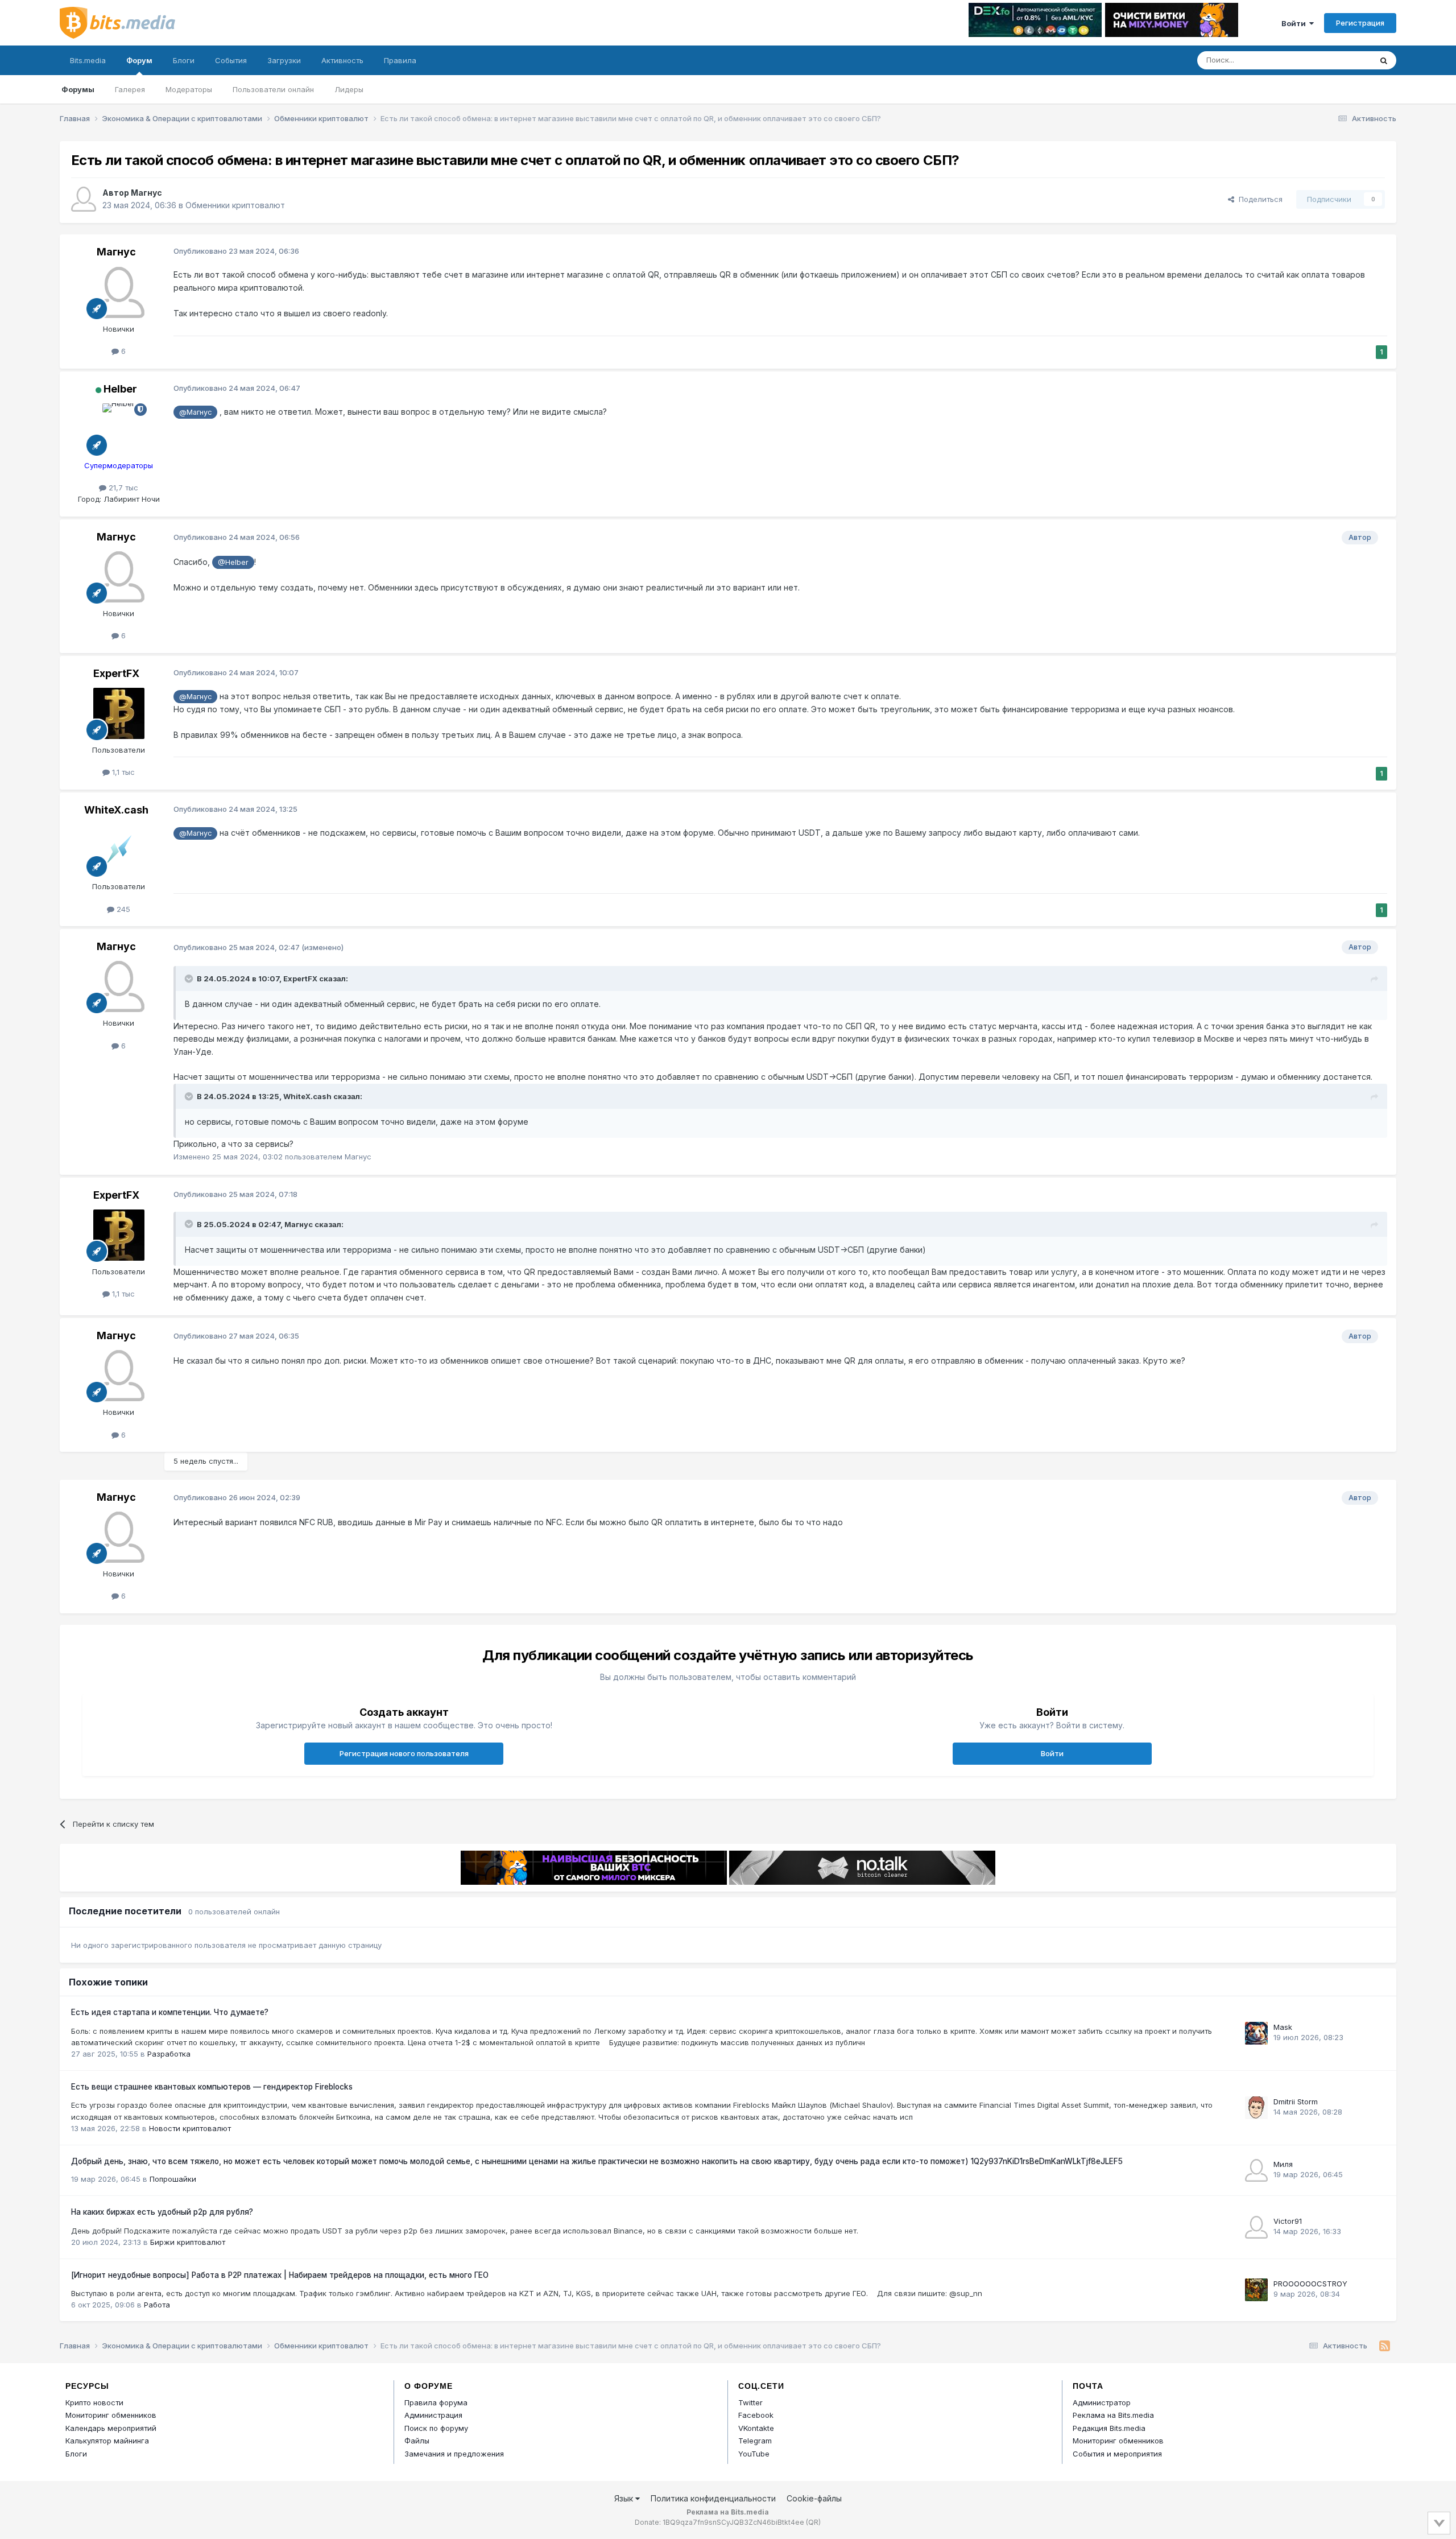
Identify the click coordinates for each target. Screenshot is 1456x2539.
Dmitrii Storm (1296, 2102)
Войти (1295, 23)
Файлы (417, 2441)
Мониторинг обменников (111, 2415)
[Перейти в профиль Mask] (1256, 2033)
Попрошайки (173, 2179)
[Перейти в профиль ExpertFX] (119, 713)
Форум (139, 60)
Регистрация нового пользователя (404, 1753)
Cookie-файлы (814, 2498)
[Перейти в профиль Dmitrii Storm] (1256, 2108)
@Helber (233, 562)
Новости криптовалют (190, 2128)
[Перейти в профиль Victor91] (1256, 2227)
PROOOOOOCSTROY (1310, 2284)
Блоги (184, 60)
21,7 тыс (122, 488)
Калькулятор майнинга (107, 2441)
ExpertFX (116, 673)
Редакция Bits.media (1109, 2428)
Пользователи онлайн (273, 89)
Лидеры (349, 89)
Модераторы (189, 89)
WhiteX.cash (116, 810)
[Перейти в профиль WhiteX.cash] (119, 850)
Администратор (1102, 2402)
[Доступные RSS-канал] (1385, 2346)
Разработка (169, 2054)
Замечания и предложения (454, 2454)
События (231, 60)
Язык (625, 2498)
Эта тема (1341, 60)
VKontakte (756, 2428)
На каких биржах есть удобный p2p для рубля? (162, 2212)
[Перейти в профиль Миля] (1256, 2170)
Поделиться (1258, 199)
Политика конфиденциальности (713, 2498)
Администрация (433, 2415)
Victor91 (1288, 2221)
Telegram (755, 2441)
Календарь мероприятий (111, 2428)
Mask (1283, 2027)
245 (122, 909)
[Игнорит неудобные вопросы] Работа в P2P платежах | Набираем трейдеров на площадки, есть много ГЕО (280, 2275)
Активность (342, 60)
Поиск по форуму (436, 2428)
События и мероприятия (1117, 2454)
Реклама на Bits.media (1113, 2415)
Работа (157, 2305)
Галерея (130, 89)
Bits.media (88, 60)
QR (813, 2522)
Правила (400, 60)
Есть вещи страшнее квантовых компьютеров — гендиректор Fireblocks (212, 2087)
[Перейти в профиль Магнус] (84, 199)
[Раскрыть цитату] (190, 979)
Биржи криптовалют (188, 2242)
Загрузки (284, 60)
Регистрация (1360, 23)
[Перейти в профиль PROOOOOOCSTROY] (1256, 2290)
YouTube (754, 2454)
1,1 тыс (122, 772)
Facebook (756, 2415)
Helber (120, 389)
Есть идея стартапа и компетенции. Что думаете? (170, 2012)
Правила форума (436, 2402)
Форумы (78, 89)
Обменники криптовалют (235, 205)
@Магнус (195, 412)
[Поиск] (1384, 60)
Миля (1283, 2164)
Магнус (146, 193)
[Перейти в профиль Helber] (119, 429)
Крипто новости (94, 2402)
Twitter (750, 2402)
